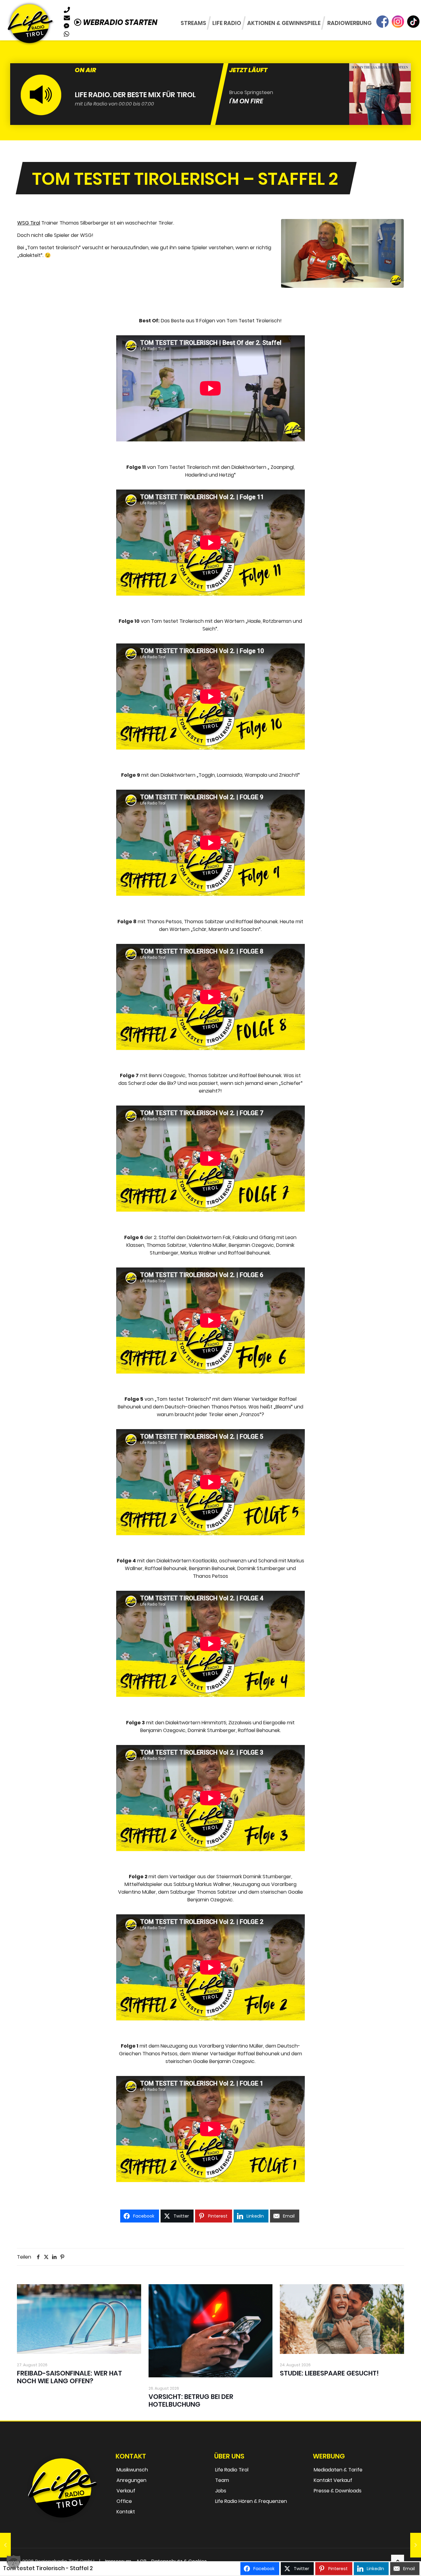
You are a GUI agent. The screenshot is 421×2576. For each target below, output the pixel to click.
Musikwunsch (132, 2470)
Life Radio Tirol (232, 2470)
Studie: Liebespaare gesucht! (329, 2373)
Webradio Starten (119, 22)
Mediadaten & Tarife (338, 2470)
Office (124, 2501)
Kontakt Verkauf (333, 2480)
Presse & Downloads (338, 2491)
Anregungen (131, 2480)
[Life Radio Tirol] (30, 23)
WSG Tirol (29, 223)
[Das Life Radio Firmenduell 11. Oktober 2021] (416, 2545)
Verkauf (126, 2491)
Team (222, 2480)
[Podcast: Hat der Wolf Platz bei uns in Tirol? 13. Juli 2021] (5, 2545)
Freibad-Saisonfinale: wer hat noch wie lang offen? (69, 2377)
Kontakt (126, 2512)
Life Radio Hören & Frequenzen (251, 2501)
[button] (14, 2562)
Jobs (221, 2491)
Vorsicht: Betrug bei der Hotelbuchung (191, 2400)
